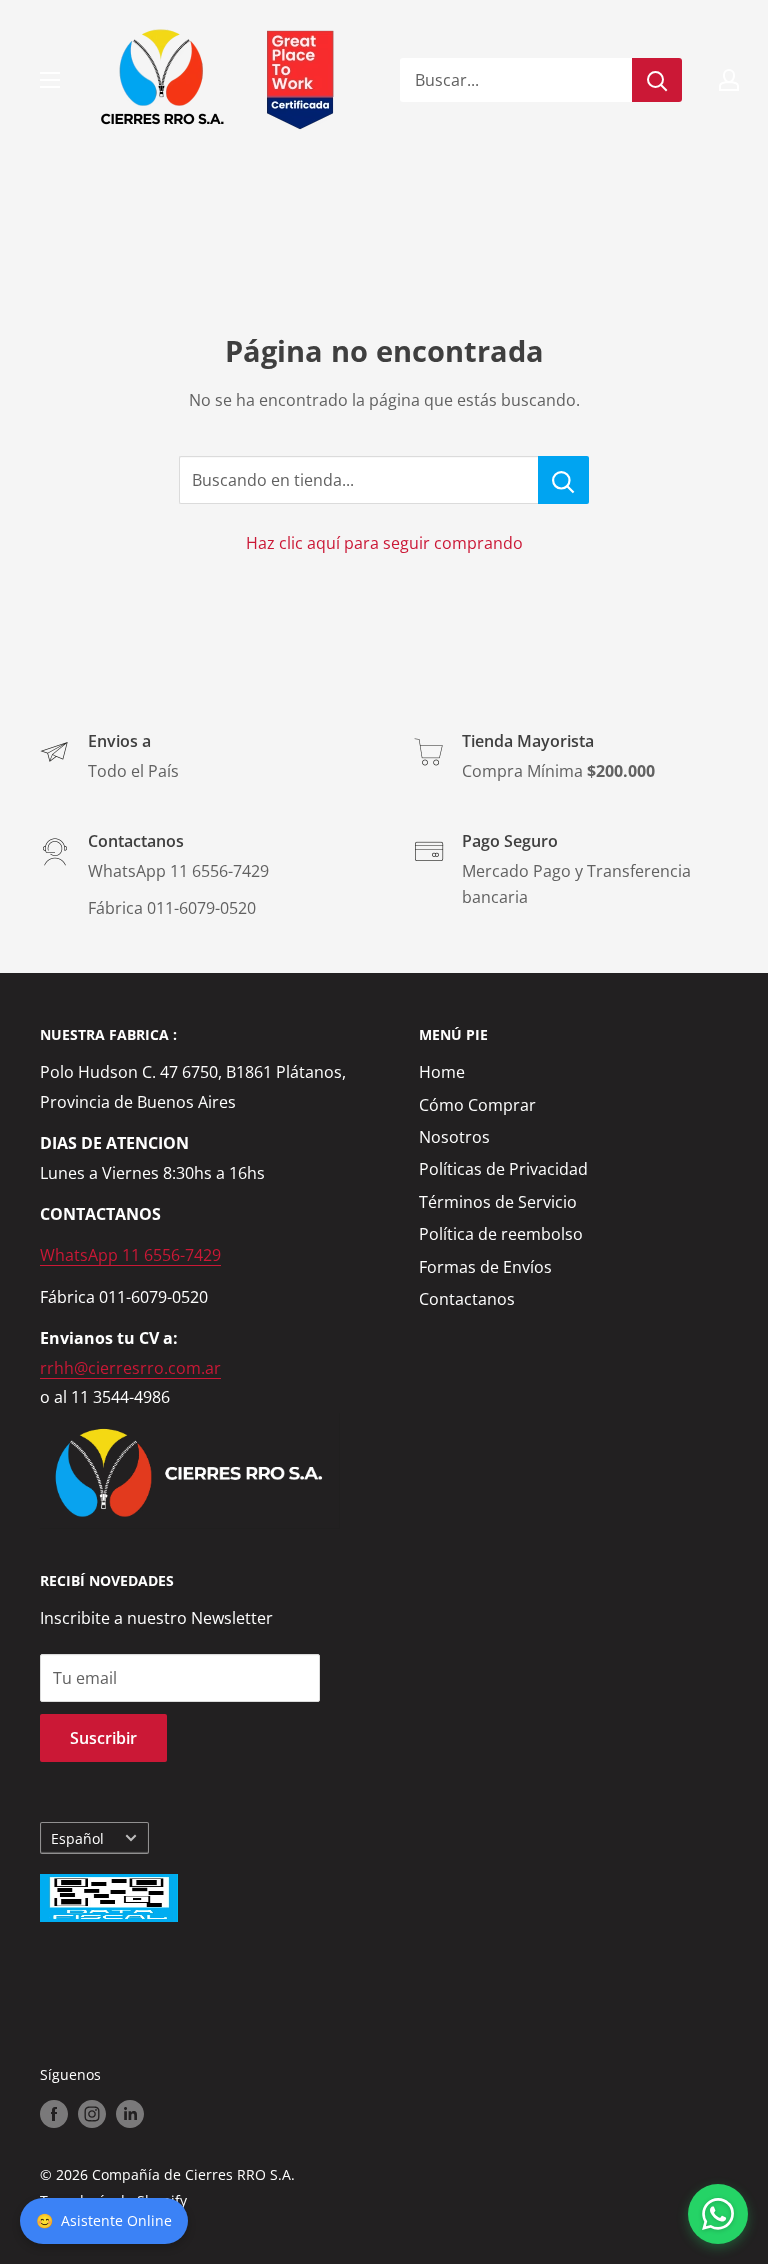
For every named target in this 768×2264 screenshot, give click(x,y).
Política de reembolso (501, 1234)
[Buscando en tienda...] (563, 480)
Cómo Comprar (477, 1105)
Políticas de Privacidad (503, 1169)
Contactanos (467, 1299)
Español (77, 1838)
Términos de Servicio (498, 1202)
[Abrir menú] (50, 80)
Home (442, 1072)
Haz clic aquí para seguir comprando (384, 543)
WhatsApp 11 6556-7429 (130, 1255)
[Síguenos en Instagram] (92, 2114)
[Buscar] (657, 80)
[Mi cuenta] (729, 80)
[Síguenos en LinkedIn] (130, 2114)
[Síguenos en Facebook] (54, 2114)
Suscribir (103, 1738)
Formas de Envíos (485, 1267)
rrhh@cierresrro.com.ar (130, 1368)
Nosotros (454, 1137)
